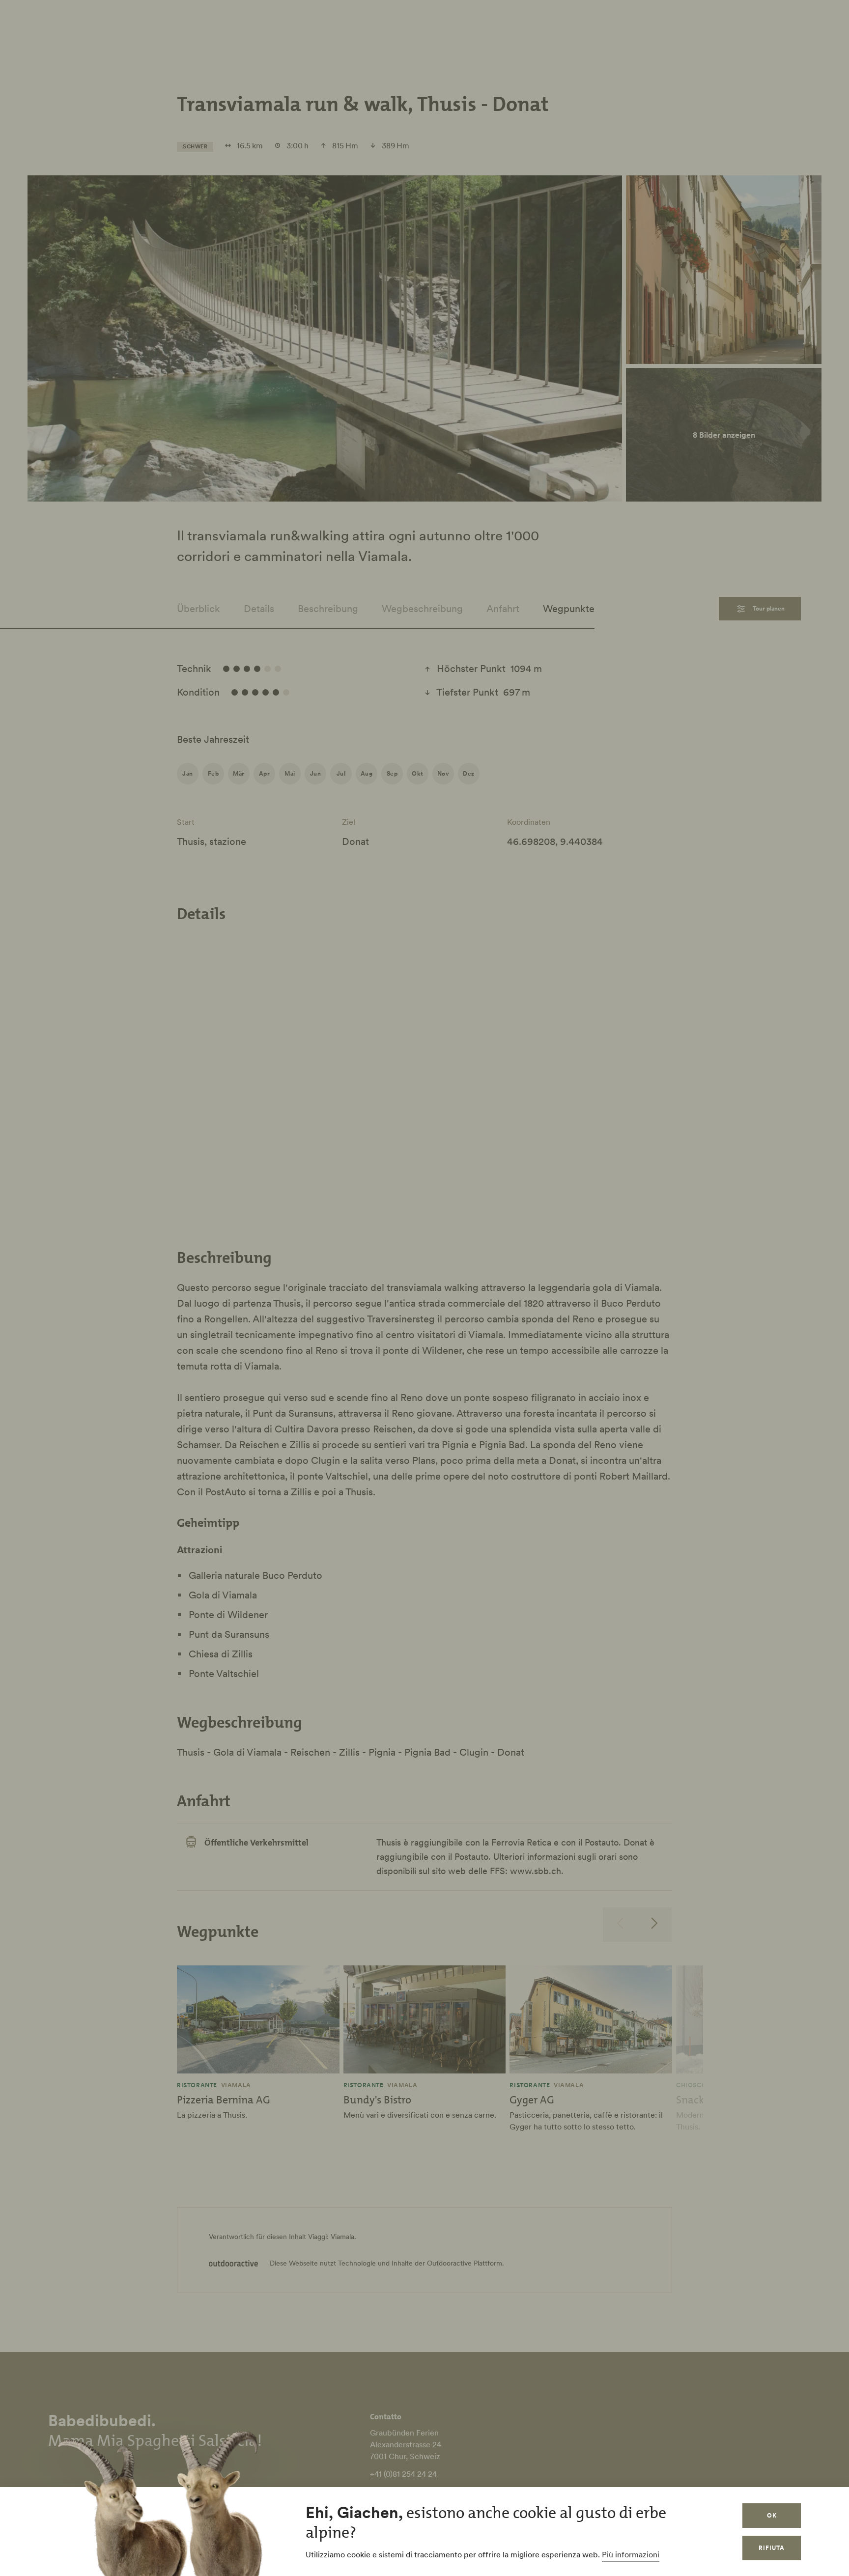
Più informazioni (631, 2554)
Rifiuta (772, 2548)
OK (772, 2515)
